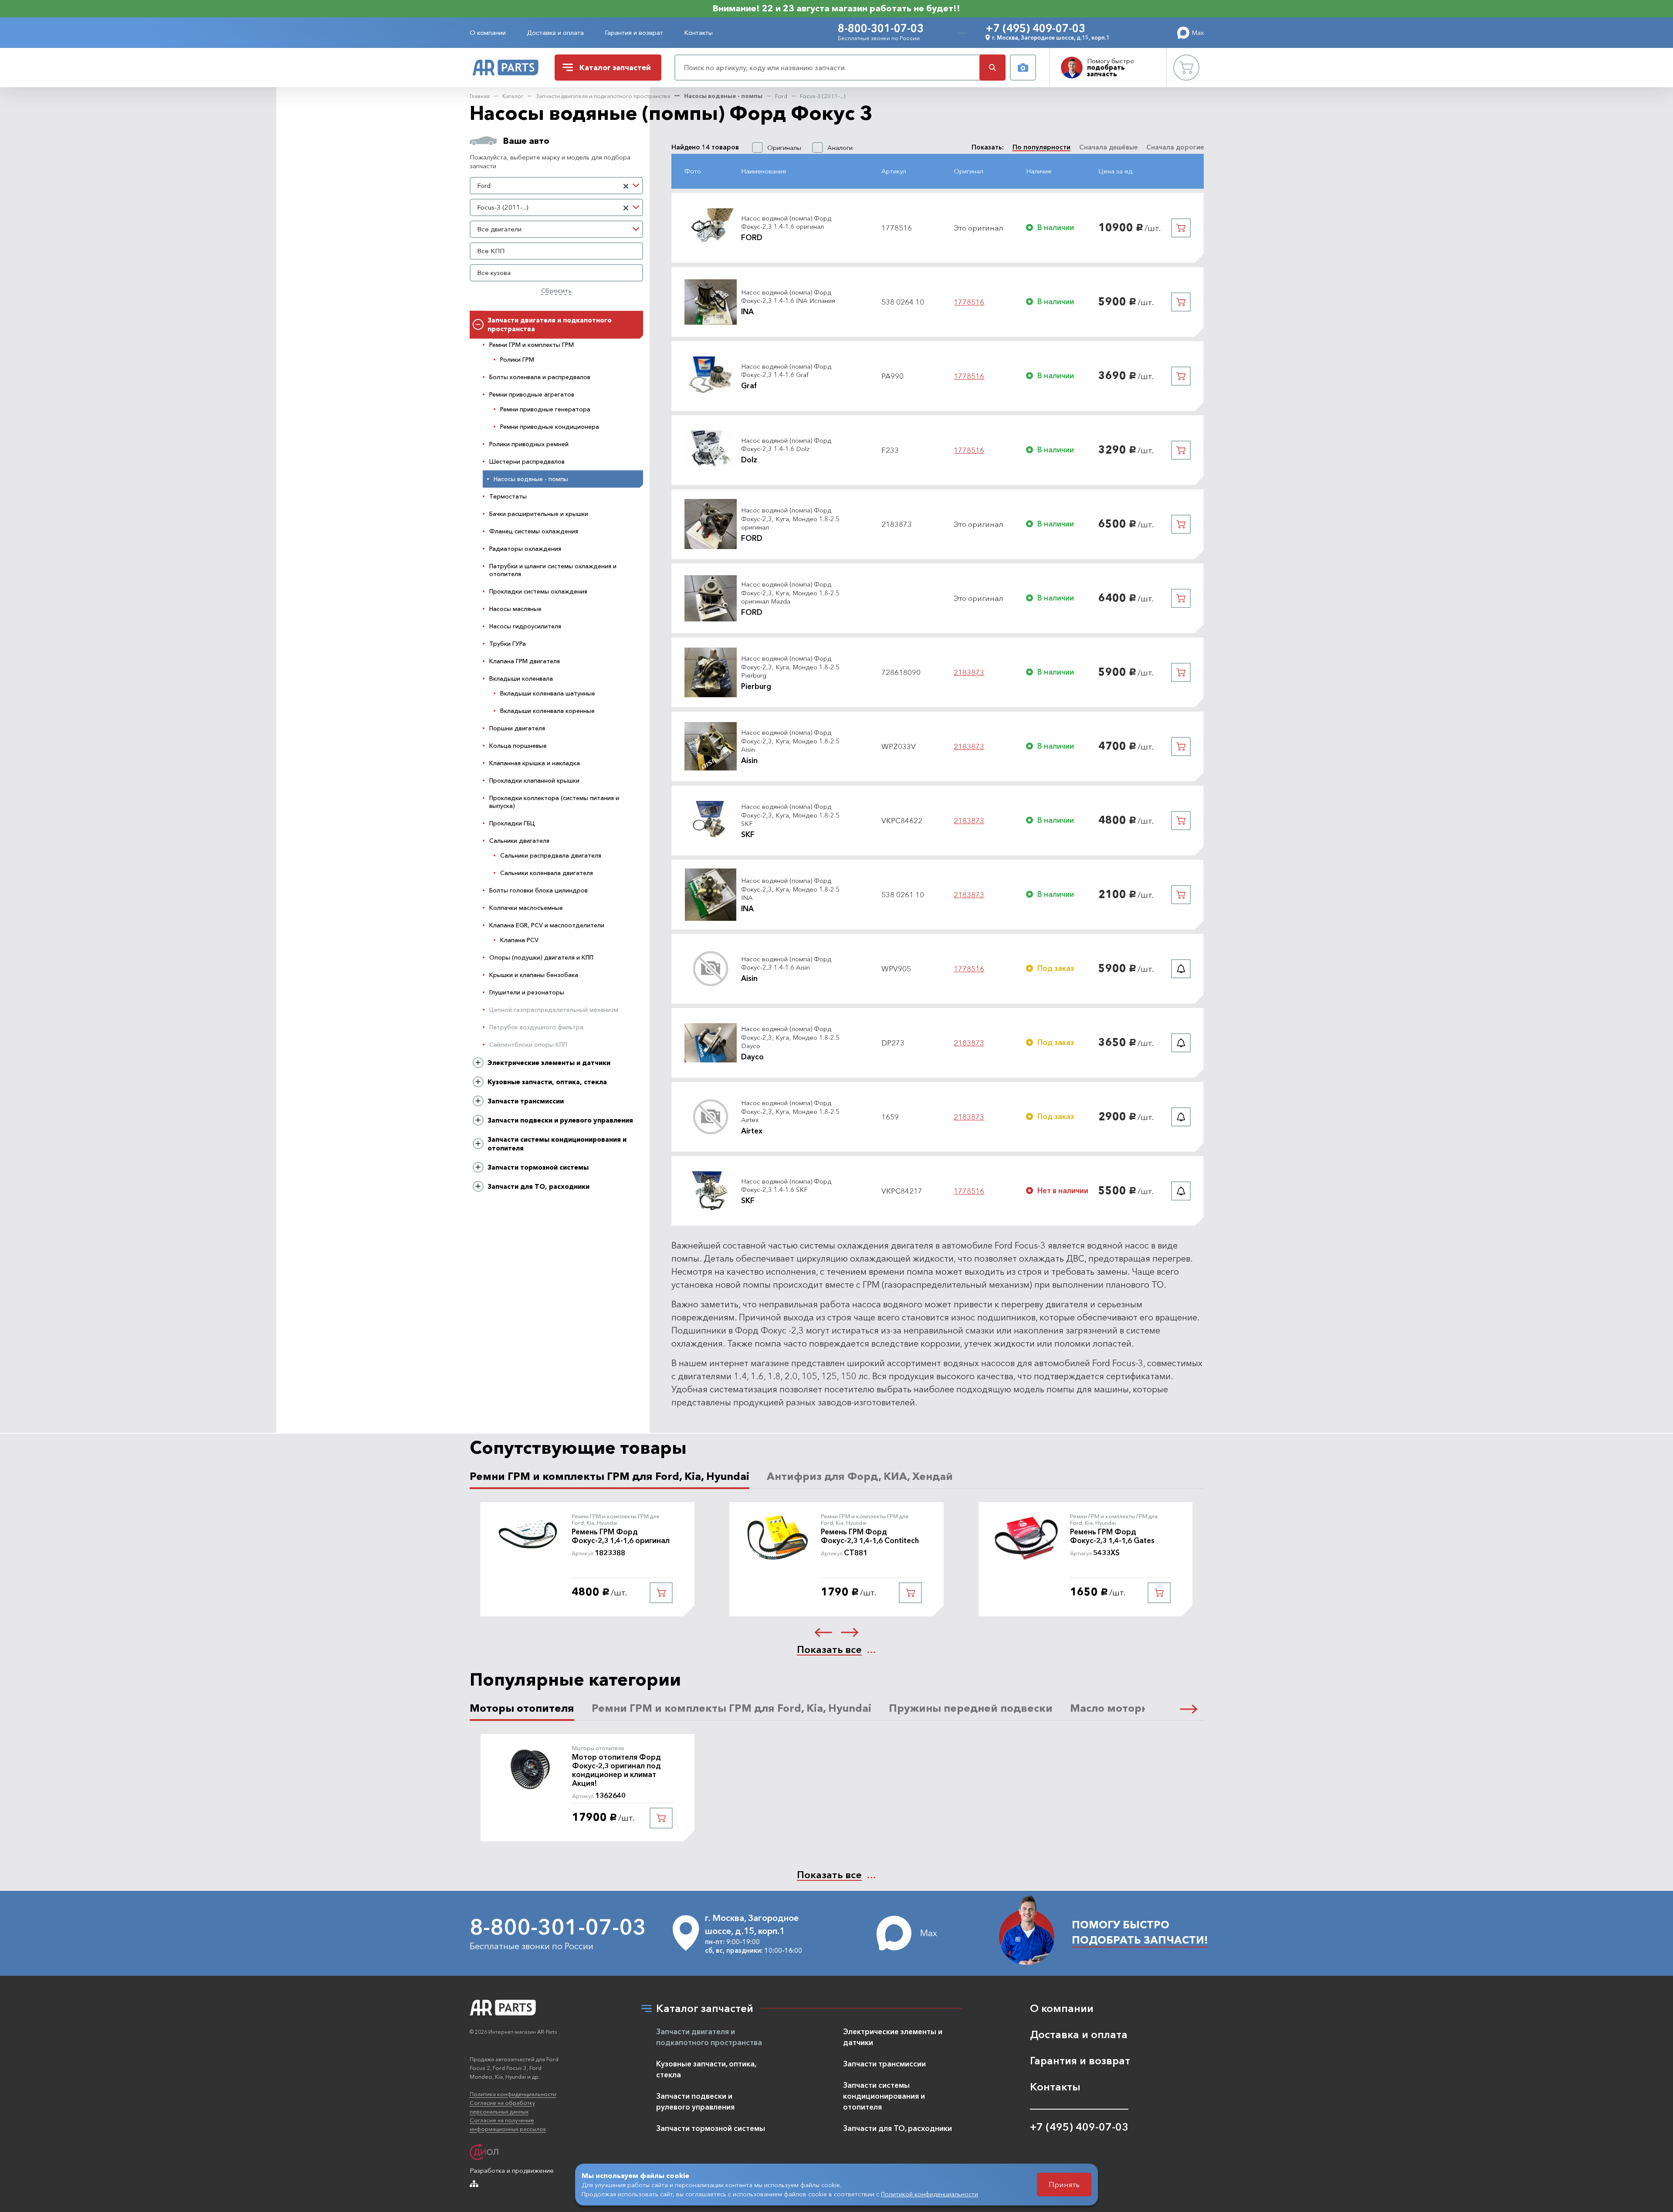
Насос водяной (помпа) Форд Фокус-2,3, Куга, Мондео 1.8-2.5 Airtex (790, 1111)
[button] (823, 1632)
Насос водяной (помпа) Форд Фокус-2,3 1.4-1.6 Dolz (786, 445)
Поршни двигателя (517, 728)
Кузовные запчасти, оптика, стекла (547, 1082)
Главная (480, 96)
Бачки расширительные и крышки (539, 514)
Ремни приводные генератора (545, 409)
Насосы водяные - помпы (723, 96)
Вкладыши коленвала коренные (547, 711)
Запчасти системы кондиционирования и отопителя (557, 1144)
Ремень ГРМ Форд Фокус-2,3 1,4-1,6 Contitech (870, 1536)
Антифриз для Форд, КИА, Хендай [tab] (860, 1476)
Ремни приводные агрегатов (532, 394)
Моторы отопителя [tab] (522, 1708)
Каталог (513, 96)
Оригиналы (784, 148)
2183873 (969, 672)
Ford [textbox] (484, 185)
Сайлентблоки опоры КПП (528, 1045)
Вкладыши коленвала (521, 679)
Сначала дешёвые (1108, 147)
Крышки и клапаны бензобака (534, 975)
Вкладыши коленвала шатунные (548, 693)
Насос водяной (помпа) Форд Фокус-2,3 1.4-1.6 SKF (786, 1186)
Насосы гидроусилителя (525, 626)
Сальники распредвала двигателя (551, 855)
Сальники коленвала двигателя (547, 873)
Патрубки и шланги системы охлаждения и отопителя (553, 570)
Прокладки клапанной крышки (534, 780)
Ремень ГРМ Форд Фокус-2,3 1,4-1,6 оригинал (621, 1536)
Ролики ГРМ (517, 360)
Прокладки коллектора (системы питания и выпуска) (554, 802)
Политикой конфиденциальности (930, 2194)
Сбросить (556, 290)
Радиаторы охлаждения (525, 549)
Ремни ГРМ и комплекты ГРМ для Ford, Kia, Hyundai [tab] (610, 1476)
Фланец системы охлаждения (534, 531)
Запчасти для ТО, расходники (538, 1186)
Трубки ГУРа (508, 644)
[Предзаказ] (1181, 969)
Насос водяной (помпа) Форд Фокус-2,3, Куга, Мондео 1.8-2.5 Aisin (790, 741)
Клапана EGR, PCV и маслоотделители (547, 925)
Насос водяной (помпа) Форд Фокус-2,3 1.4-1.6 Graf (786, 371)
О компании (488, 32)
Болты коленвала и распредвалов (540, 377)
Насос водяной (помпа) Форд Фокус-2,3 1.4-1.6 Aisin (786, 963)
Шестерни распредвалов (527, 461)
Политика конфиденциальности (513, 2094)
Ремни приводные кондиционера (550, 427)
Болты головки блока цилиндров (538, 890)
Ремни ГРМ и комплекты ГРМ (532, 345)
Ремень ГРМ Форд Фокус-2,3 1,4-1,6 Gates (1112, 1536)
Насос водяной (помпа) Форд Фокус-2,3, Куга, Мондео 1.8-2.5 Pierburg (790, 667)
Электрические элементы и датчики (549, 1063)
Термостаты (508, 496)
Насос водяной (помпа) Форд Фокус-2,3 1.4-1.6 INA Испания (788, 297)
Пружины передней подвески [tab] (971, 1708)
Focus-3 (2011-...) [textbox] (503, 207)
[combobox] (557, 186)
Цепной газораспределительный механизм (554, 1010)
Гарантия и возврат (634, 32)
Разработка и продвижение (512, 2170)
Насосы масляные (515, 609)
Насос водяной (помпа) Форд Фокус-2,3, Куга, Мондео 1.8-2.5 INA (790, 889)
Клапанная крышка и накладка (535, 763)
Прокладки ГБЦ (512, 823)
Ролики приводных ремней (529, 444)
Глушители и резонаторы (527, 992)
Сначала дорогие (1175, 147)
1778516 (969, 302)
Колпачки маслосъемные (526, 908)
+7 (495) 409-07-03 (1035, 28)
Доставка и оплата (555, 32)
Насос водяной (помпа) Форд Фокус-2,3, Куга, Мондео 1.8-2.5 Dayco (790, 1037)
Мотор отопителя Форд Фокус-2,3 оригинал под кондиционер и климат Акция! (616, 1770)
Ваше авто (526, 141)
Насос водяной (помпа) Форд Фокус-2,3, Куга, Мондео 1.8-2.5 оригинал (790, 519)
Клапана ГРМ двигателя (525, 661)
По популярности (1041, 147)
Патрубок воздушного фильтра (536, 1027)
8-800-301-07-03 (881, 28)
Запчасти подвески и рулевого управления (560, 1120)
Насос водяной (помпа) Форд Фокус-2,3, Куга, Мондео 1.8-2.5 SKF (790, 815)
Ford (781, 96)
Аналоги (840, 148)
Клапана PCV (519, 940)
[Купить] (1181, 228)
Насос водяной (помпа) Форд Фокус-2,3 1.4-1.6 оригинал (786, 222)
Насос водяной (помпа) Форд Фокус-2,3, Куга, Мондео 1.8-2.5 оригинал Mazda (790, 593)
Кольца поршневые (518, 746)
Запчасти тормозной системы (538, 1167)
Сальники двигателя (519, 841)
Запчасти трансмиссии (526, 1101)
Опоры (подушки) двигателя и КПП (541, 957)
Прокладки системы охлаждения (538, 591)
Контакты (698, 32)
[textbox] (557, 229)
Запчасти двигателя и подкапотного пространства (603, 96)
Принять (1064, 2184)
